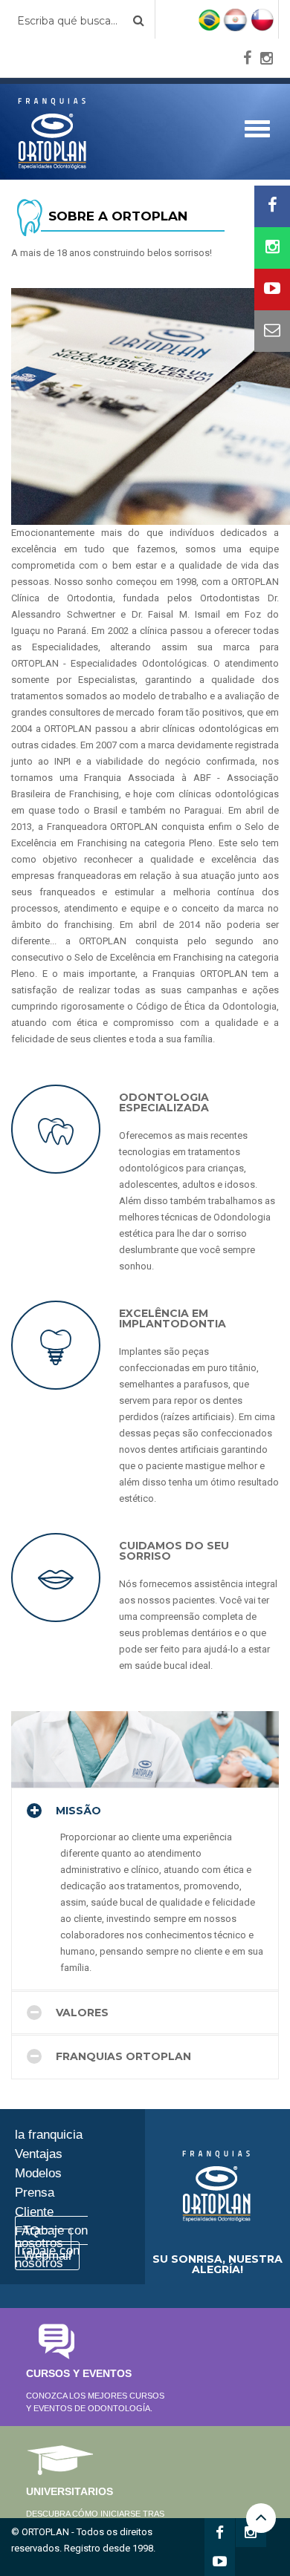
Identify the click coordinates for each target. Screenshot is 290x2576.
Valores (81, 2013)
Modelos (38, 2173)
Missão (77, 1811)
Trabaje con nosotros (51, 2237)
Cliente (34, 2212)
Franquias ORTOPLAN (122, 2056)
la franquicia (49, 2135)
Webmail (47, 2256)
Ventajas (39, 2154)
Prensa (35, 2193)
